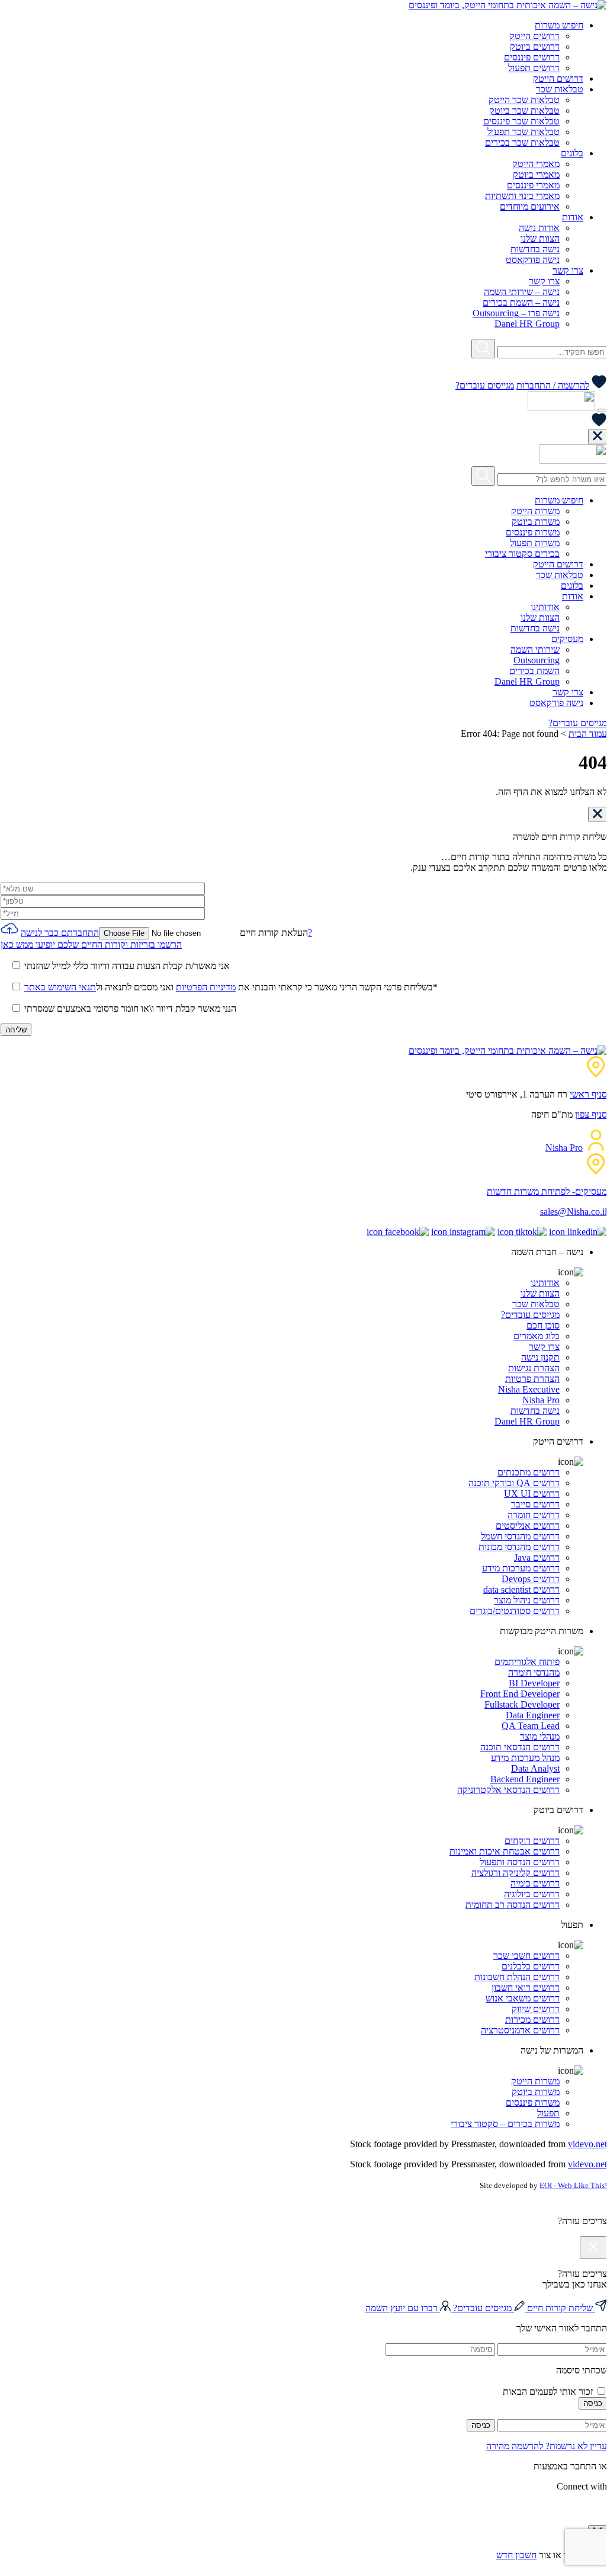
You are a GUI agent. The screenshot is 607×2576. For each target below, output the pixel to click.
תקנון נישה (540, 1357)
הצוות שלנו (540, 238)
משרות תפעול (535, 543)
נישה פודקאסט (533, 260)
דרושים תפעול (534, 68)
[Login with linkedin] (601, 2508)
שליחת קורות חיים (560, 2308)
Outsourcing (537, 660)
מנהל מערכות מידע (525, 1758)
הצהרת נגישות (534, 1368)
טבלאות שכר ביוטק (524, 110)
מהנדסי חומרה (534, 1672)
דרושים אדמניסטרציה (520, 2030)
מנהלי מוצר (540, 1736)
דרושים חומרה (534, 1515)
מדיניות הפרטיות (206, 987)
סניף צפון (591, 1114)
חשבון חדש (516, 2555)
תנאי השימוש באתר (60, 987)
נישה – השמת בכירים (521, 302)
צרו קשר (568, 270)
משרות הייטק (535, 511)
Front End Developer (520, 1694)
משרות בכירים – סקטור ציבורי (505, 2124)
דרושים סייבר (535, 1504)
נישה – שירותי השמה (522, 292)
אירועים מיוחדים (530, 206)
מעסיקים (567, 639)
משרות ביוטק (536, 522)
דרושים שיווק (536, 2009)
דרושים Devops (531, 1579)
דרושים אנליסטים (528, 1526)
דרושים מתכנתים (529, 1472)
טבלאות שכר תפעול (524, 132)
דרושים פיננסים (532, 57)
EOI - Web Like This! (573, 2185)
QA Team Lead (531, 1726)
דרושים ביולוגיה (532, 1894)
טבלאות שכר (560, 89)
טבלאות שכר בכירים (522, 142)
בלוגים (572, 153)
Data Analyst (535, 1768)
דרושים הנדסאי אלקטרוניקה (508, 1790)
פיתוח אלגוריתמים (527, 1662)
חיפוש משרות (559, 25)
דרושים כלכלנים (531, 1966)
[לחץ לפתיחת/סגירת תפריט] (602, 410)
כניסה (593, 2403)
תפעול (548, 2113)
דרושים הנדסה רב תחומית (513, 1905)
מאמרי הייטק (536, 164)
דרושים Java (537, 1558)
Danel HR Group (527, 324)
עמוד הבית (588, 734)
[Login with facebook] (606, 2508)
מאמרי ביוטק (536, 174)
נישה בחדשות (535, 249)
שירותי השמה (535, 649)
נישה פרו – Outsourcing (516, 313)
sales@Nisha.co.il (574, 1212)
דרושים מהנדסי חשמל (520, 1536)
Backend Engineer (525, 1779)
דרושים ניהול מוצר (527, 1600)
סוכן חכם (543, 1325)
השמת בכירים (534, 671)
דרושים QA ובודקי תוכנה (514, 1483)
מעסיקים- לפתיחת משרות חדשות (547, 1191)
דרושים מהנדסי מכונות (519, 1547)
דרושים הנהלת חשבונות (517, 1977)
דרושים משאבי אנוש (523, 1998)
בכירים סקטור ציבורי (522, 554)
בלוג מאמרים (537, 1336)
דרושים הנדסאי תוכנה (520, 1747)
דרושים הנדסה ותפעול (520, 1862)
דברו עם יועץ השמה (403, 2308)
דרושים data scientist (521, 1589)
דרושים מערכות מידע (521, 1568)
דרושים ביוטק (535, 46)
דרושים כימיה (535, 1883)
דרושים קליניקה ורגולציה (516, 1873)
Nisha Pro (564, 1148)
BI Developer (534, 1683)
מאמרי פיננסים (533, 185)
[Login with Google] (603, 2508)
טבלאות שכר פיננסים (521, 121)
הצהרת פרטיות (532, 1379)
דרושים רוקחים (532, 1841)
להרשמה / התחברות (553, 385)
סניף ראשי (588, 1094)
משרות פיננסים (533, 532)
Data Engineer (533, 1715)
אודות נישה (539, 228)
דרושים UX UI (532, 1494)
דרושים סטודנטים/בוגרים (515, 1611)
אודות (573, 217)
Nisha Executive (529, 1389)
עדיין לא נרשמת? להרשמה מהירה (547, 2446)
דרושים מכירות (532, 2020)
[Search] (483, 349)
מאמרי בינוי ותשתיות (522, 196)
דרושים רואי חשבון (526, 1988)
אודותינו (545, 607)
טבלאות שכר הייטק (524, 100)
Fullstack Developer (522, 1704)
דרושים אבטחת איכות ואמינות (505, 1851)
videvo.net (587, 2144)
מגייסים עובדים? (485, 385)
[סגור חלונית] (598, 437)
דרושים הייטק (534, 36)
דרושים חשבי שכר (526, 1956)
